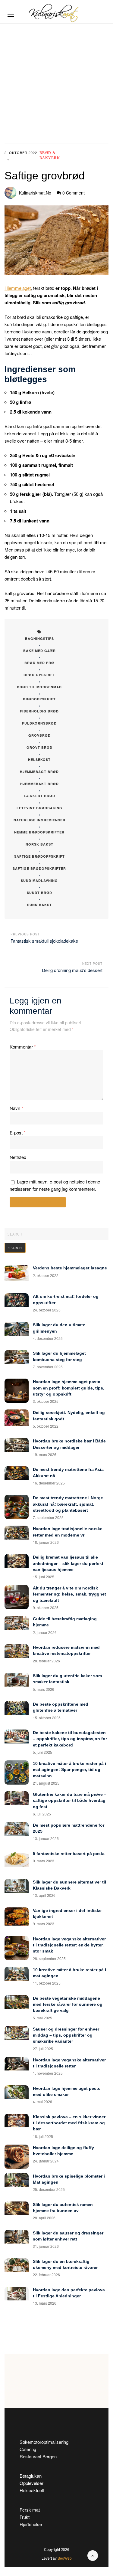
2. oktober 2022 (21, 152)
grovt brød (39, 747)
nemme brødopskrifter (39, 832)
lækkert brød (39, 796)
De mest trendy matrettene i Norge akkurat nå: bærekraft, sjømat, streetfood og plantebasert (68, 1504)
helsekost (39, 759)
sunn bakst (39, 905)
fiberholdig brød (39, 711)
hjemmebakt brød (39, 784)
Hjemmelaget (18, 288)
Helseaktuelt (32, 2490)
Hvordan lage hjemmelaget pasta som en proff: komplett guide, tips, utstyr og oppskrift (69, 1388)
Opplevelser (31, 2483)
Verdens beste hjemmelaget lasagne (70, 1268)
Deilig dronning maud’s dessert (72, 970)
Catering (28, 2449)
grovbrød (39, 735)
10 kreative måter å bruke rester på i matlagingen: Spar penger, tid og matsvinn (69, 1770)
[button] (11, 15)
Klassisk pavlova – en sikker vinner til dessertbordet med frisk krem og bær (69, 2123)
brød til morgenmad (39, 687)
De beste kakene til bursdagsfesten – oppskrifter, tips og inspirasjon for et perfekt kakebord (70, 1739)
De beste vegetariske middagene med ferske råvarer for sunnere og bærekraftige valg (68, 2004)
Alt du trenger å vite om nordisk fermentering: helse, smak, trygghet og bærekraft (69, 1594)
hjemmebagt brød (39, 772)
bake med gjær (39, 651)
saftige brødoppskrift (39, 856)
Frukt (25, 2517)
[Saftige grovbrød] (56, 240)
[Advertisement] (56, 83)
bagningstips (39, 638)
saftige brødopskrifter (39, 868)
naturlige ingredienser (39, 820)
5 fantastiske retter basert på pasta (69, 1854)
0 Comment (74, 193)
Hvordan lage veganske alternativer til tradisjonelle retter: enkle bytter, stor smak (69, 1945)
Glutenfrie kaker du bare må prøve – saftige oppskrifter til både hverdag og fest (70, 1800)
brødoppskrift (39, 699)
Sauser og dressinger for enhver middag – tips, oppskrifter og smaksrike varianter (66, 2035)
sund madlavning (39, 880)
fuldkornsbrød (39, 723)
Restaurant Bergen (38, 2456)
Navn (16, 1108)
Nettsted (18, 1157)
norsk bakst (39, 844)
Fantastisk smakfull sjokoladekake (44, 941)
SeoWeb (65, 2558)
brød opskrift (39, 675)
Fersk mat (30, 2510)
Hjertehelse (31, 2524)
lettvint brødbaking (39, 808)
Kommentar (23, 1047)
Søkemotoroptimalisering (44, 2442)
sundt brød (39, 893)
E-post (18, 1133)
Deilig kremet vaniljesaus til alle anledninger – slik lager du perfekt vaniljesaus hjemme (68, 1563)
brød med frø (39, 663)
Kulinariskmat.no (35, 193)
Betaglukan (31, 2476)
